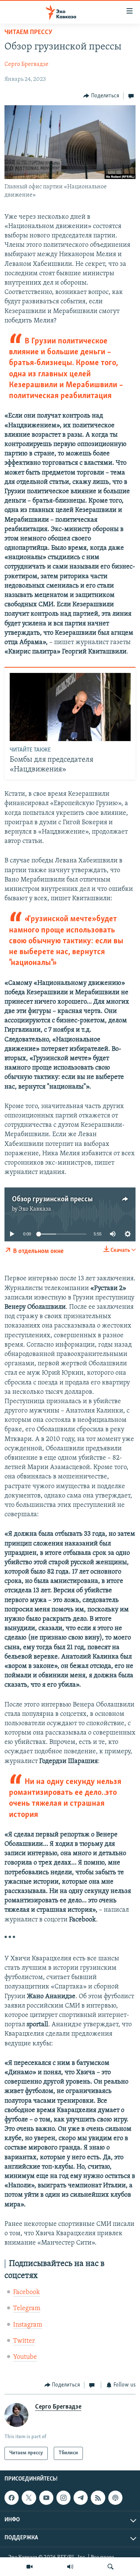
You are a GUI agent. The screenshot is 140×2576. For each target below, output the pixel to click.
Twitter (24, 2341)
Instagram (28, 2325)
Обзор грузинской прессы (52, 1199)
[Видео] (29, 2567)
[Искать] (111, 2567)
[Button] (101, 96)
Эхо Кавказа (35, 1209)
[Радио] (70, 2567)
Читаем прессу (28, 33)
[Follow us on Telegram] (81, 2498)
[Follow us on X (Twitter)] (29, 2498)
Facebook (27, 2293)
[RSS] (98, 2498)
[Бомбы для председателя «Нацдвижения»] (70, 707)
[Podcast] (115, 2498)
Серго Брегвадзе (27, 64)
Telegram (27, 2309)
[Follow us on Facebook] (12, 2498)
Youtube (25, 2357)
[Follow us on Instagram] (63, 2498)
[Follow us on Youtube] (46, 2498)
